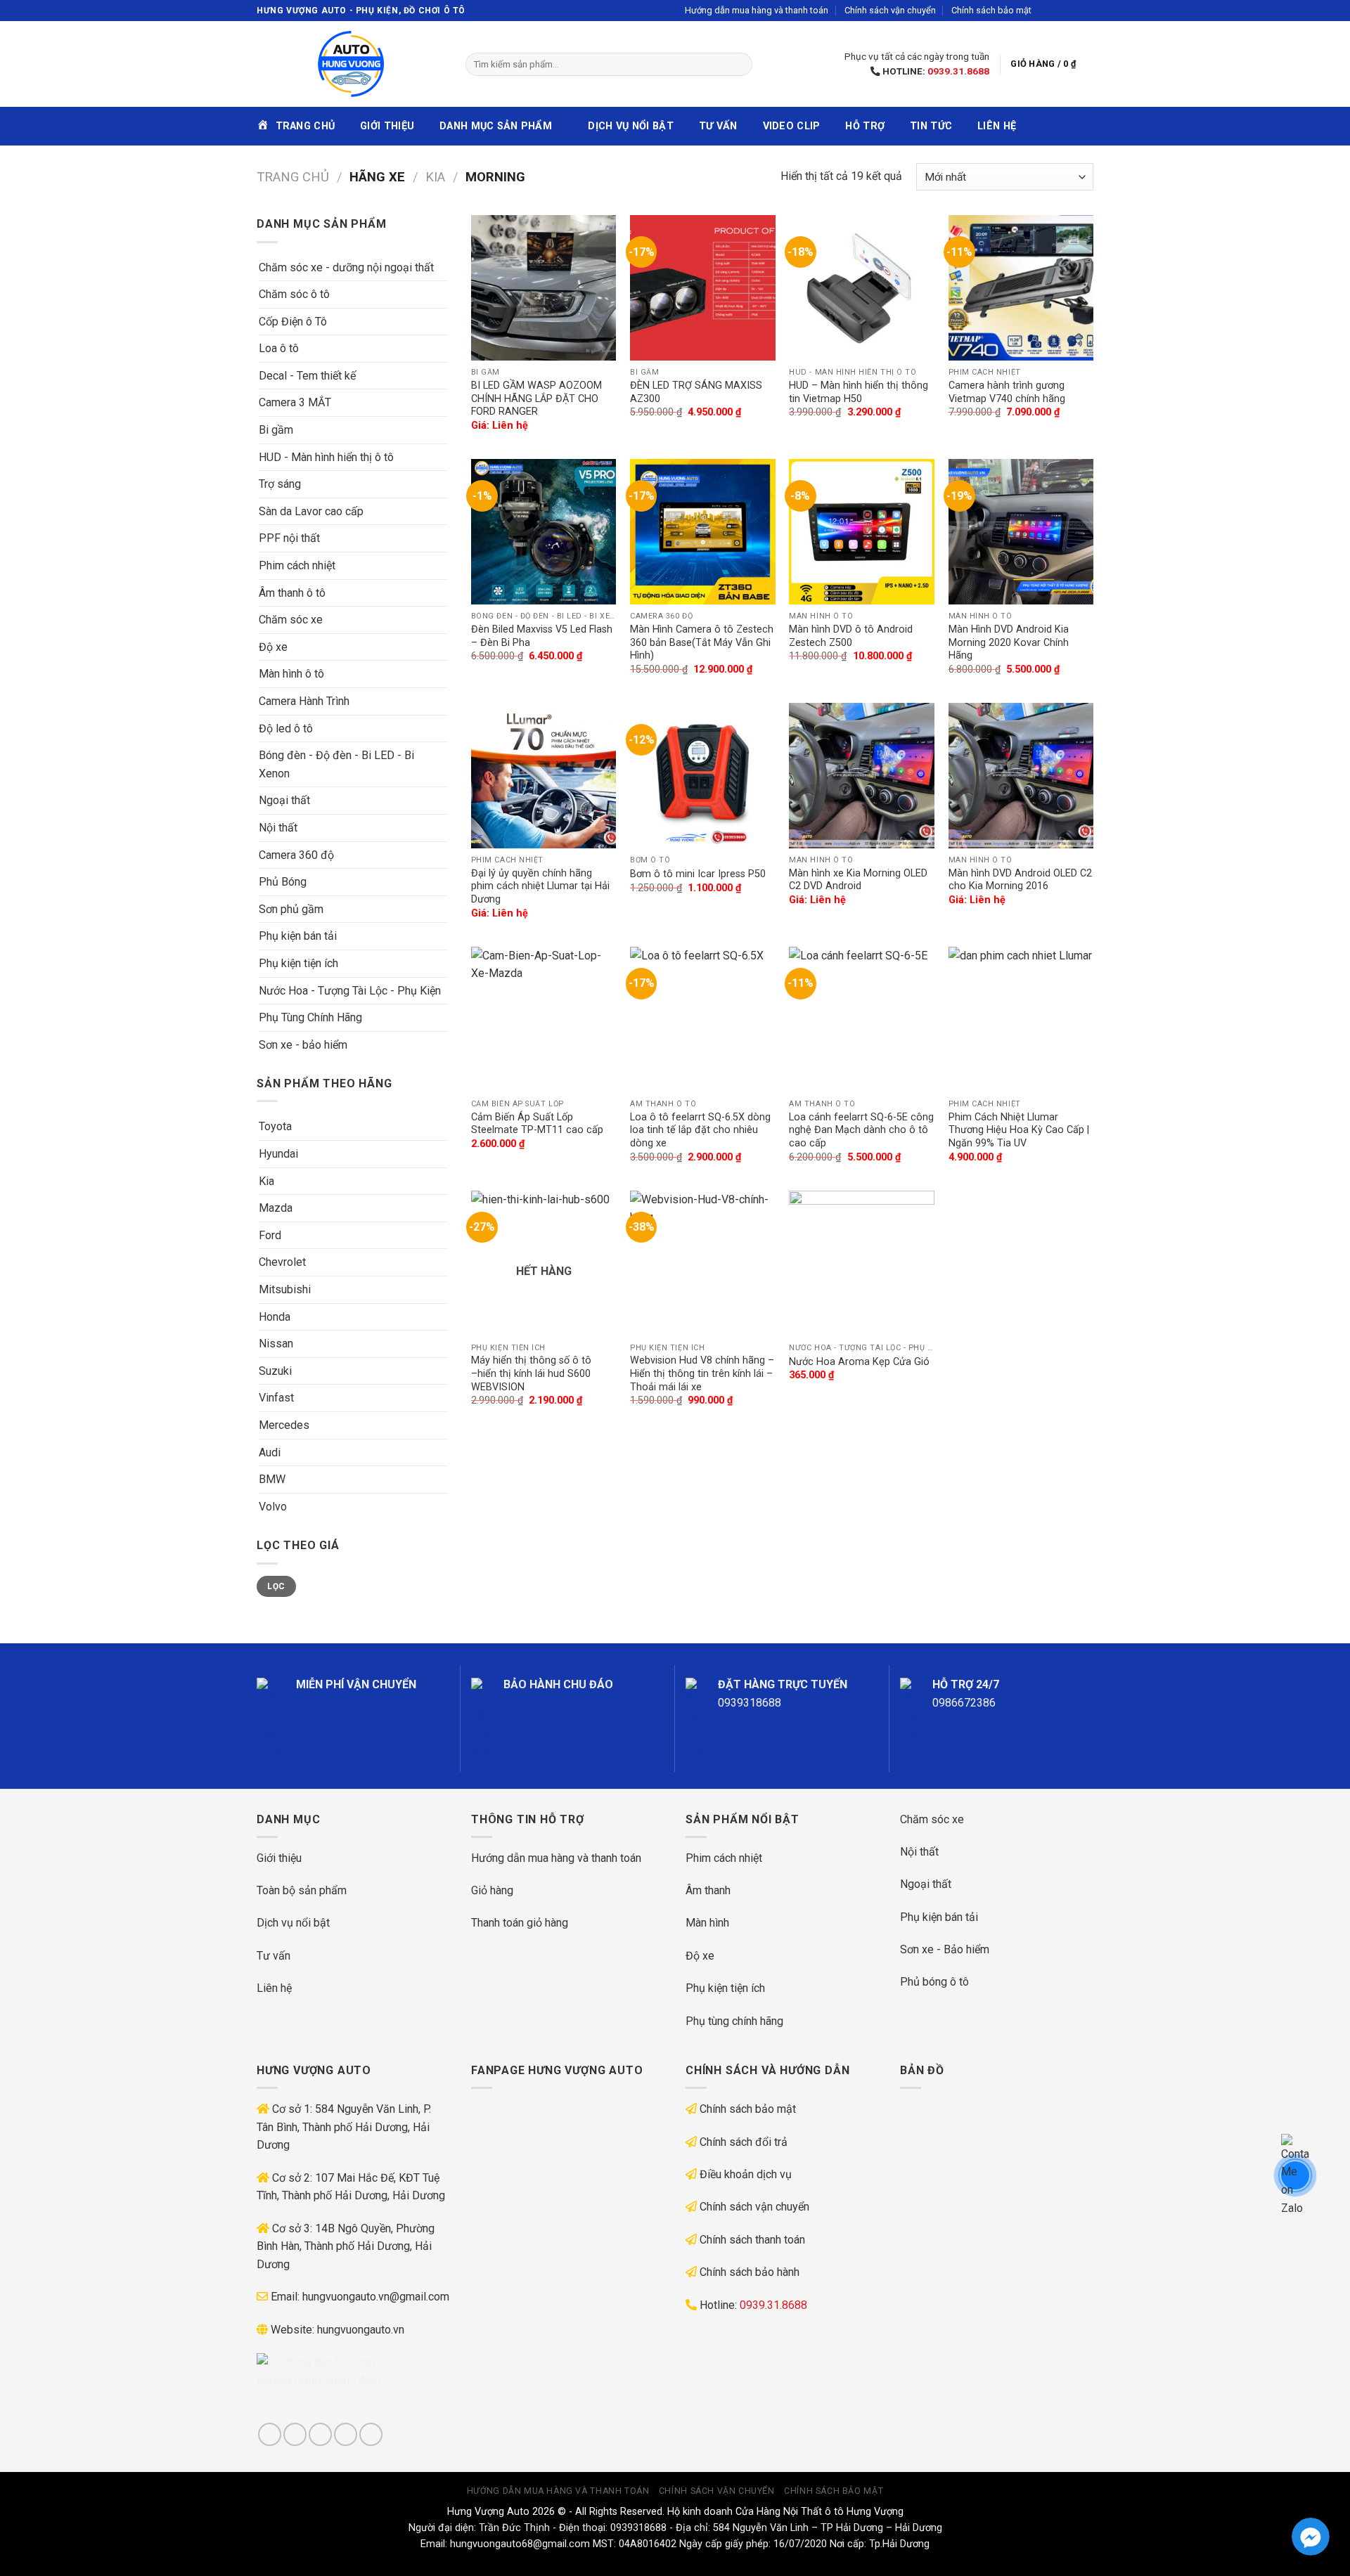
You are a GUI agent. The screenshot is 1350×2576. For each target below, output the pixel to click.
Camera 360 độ (296, 855)
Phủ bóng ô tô (934, 1982)
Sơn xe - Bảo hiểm (945, 1949)
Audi (270, 1452)
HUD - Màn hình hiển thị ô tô (326, 457)
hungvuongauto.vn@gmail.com (376, 2297)
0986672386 (964, 1703)
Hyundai (278, 1154)
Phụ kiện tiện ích (298, 963)
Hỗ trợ (865, 126)
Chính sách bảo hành (750, 2272)
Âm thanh (708, 1890)
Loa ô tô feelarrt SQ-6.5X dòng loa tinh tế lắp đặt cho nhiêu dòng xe (700, 1130)
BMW (272, 1479)
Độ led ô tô (286, 729)
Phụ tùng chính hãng (734, 2021)
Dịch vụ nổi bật (630, 126)
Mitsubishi (285, 1289)
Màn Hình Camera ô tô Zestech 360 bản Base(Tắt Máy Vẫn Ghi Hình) (702, 642)
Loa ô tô (279, 348)
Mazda (276, 1208)
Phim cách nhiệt (297, 565)
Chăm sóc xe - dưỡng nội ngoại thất (346, 267)
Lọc (276, 1586)
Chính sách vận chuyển (890, 10)
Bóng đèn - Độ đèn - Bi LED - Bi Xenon (336, 764)
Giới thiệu (387, 126)
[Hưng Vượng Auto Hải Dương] (351, 64)
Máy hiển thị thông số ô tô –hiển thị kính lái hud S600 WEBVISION (531, 1373)
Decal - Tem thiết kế (307, 376)
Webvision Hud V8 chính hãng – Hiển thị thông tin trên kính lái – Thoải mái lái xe (702, 1373)
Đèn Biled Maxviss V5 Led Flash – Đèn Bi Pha (542, 636)
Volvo (273, 1507)
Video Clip (792, 126)
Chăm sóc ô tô (294, 294)
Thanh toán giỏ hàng (520, 1923)
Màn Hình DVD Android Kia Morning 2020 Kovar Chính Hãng (1009, 642)
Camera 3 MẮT (295, 402)
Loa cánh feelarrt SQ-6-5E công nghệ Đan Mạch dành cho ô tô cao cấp (861, 1130)
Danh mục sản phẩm (496, 126)
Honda (275, 1317)
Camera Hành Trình (304, 701)
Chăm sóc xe (291, 620)
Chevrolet (282, 1262)
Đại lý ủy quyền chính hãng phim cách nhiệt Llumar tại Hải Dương (540, 886)
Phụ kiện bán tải (298, 936)
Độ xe (273, 647)
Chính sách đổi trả (744, 2142)
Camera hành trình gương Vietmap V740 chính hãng (1007, 392)
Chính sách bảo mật (991, 10)
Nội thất (278, 828)
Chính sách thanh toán (752, 2240)
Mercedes (284, 1425)
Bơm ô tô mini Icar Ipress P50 (698, 874)
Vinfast (276, 1398)
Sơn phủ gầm (291, 909)
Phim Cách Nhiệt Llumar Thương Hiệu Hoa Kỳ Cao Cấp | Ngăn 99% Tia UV (1019, 1130)
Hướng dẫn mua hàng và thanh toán (757, 10)
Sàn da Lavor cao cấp (311, 511)
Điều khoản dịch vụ (746, 2174)
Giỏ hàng (492, 1890)
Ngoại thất (284, 800)
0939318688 (750, 1703)
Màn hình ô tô (291, 674)
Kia (435, 177)
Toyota (275, 1126)
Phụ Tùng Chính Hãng (310, 1017)
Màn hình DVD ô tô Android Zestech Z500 (851, 636)
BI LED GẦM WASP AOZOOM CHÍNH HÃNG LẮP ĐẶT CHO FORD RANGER (536, 399)
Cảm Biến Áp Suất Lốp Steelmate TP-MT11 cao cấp (537, 1124)
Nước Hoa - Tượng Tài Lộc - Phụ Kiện (350, 991)
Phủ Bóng (283, 882)
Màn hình (707, 1923)
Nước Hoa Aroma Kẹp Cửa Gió (859, 1362)
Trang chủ (293, 177)
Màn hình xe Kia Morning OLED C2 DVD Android (858, 880)
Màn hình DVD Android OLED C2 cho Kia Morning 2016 (1020, 880)
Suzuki (275, 1371)
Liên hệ (997, 126)
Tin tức (931, 126)
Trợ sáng (280, 484)
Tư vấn (718, 126)
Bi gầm (276, 430)
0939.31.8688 (958, 71)
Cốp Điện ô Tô (293, 322)
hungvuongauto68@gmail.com (520, 2544)
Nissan (276, 1344)
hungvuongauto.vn (361, 2330)
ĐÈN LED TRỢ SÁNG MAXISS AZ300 (696, 392)
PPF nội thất (289, 538)
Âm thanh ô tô (292, 593)
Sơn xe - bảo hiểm (303, 1045)
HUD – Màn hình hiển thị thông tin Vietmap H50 (859, 392)
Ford (270, 1235)
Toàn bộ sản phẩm (302, 1890)
